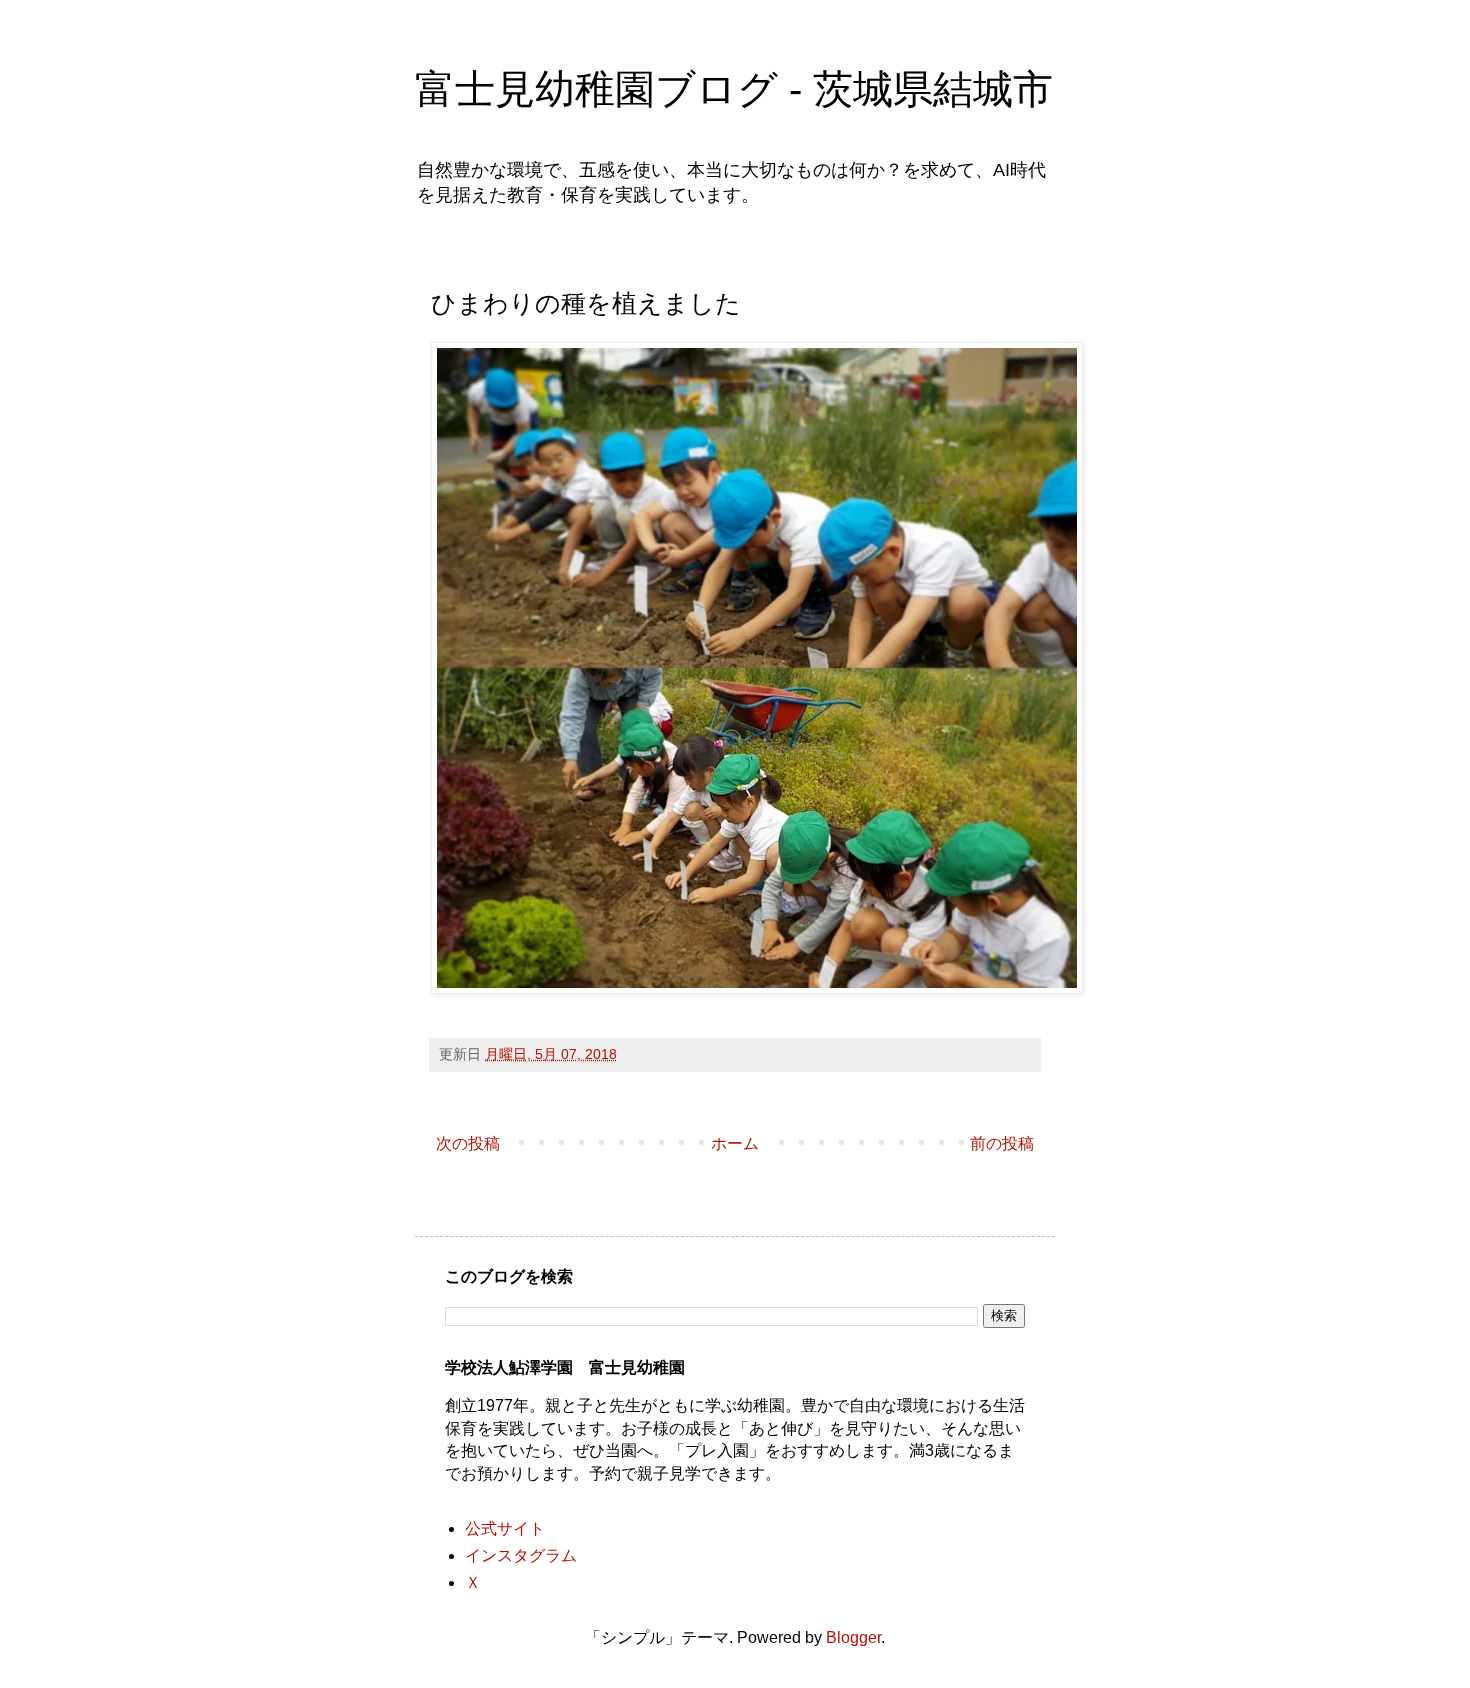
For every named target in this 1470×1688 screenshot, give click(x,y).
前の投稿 (1002, 1143)
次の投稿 (468, 1143)
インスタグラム (521, 1555)
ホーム (735, 1143)
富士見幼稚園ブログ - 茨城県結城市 (734, 89)
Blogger (853, 1637)
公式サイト (505, 1528)
